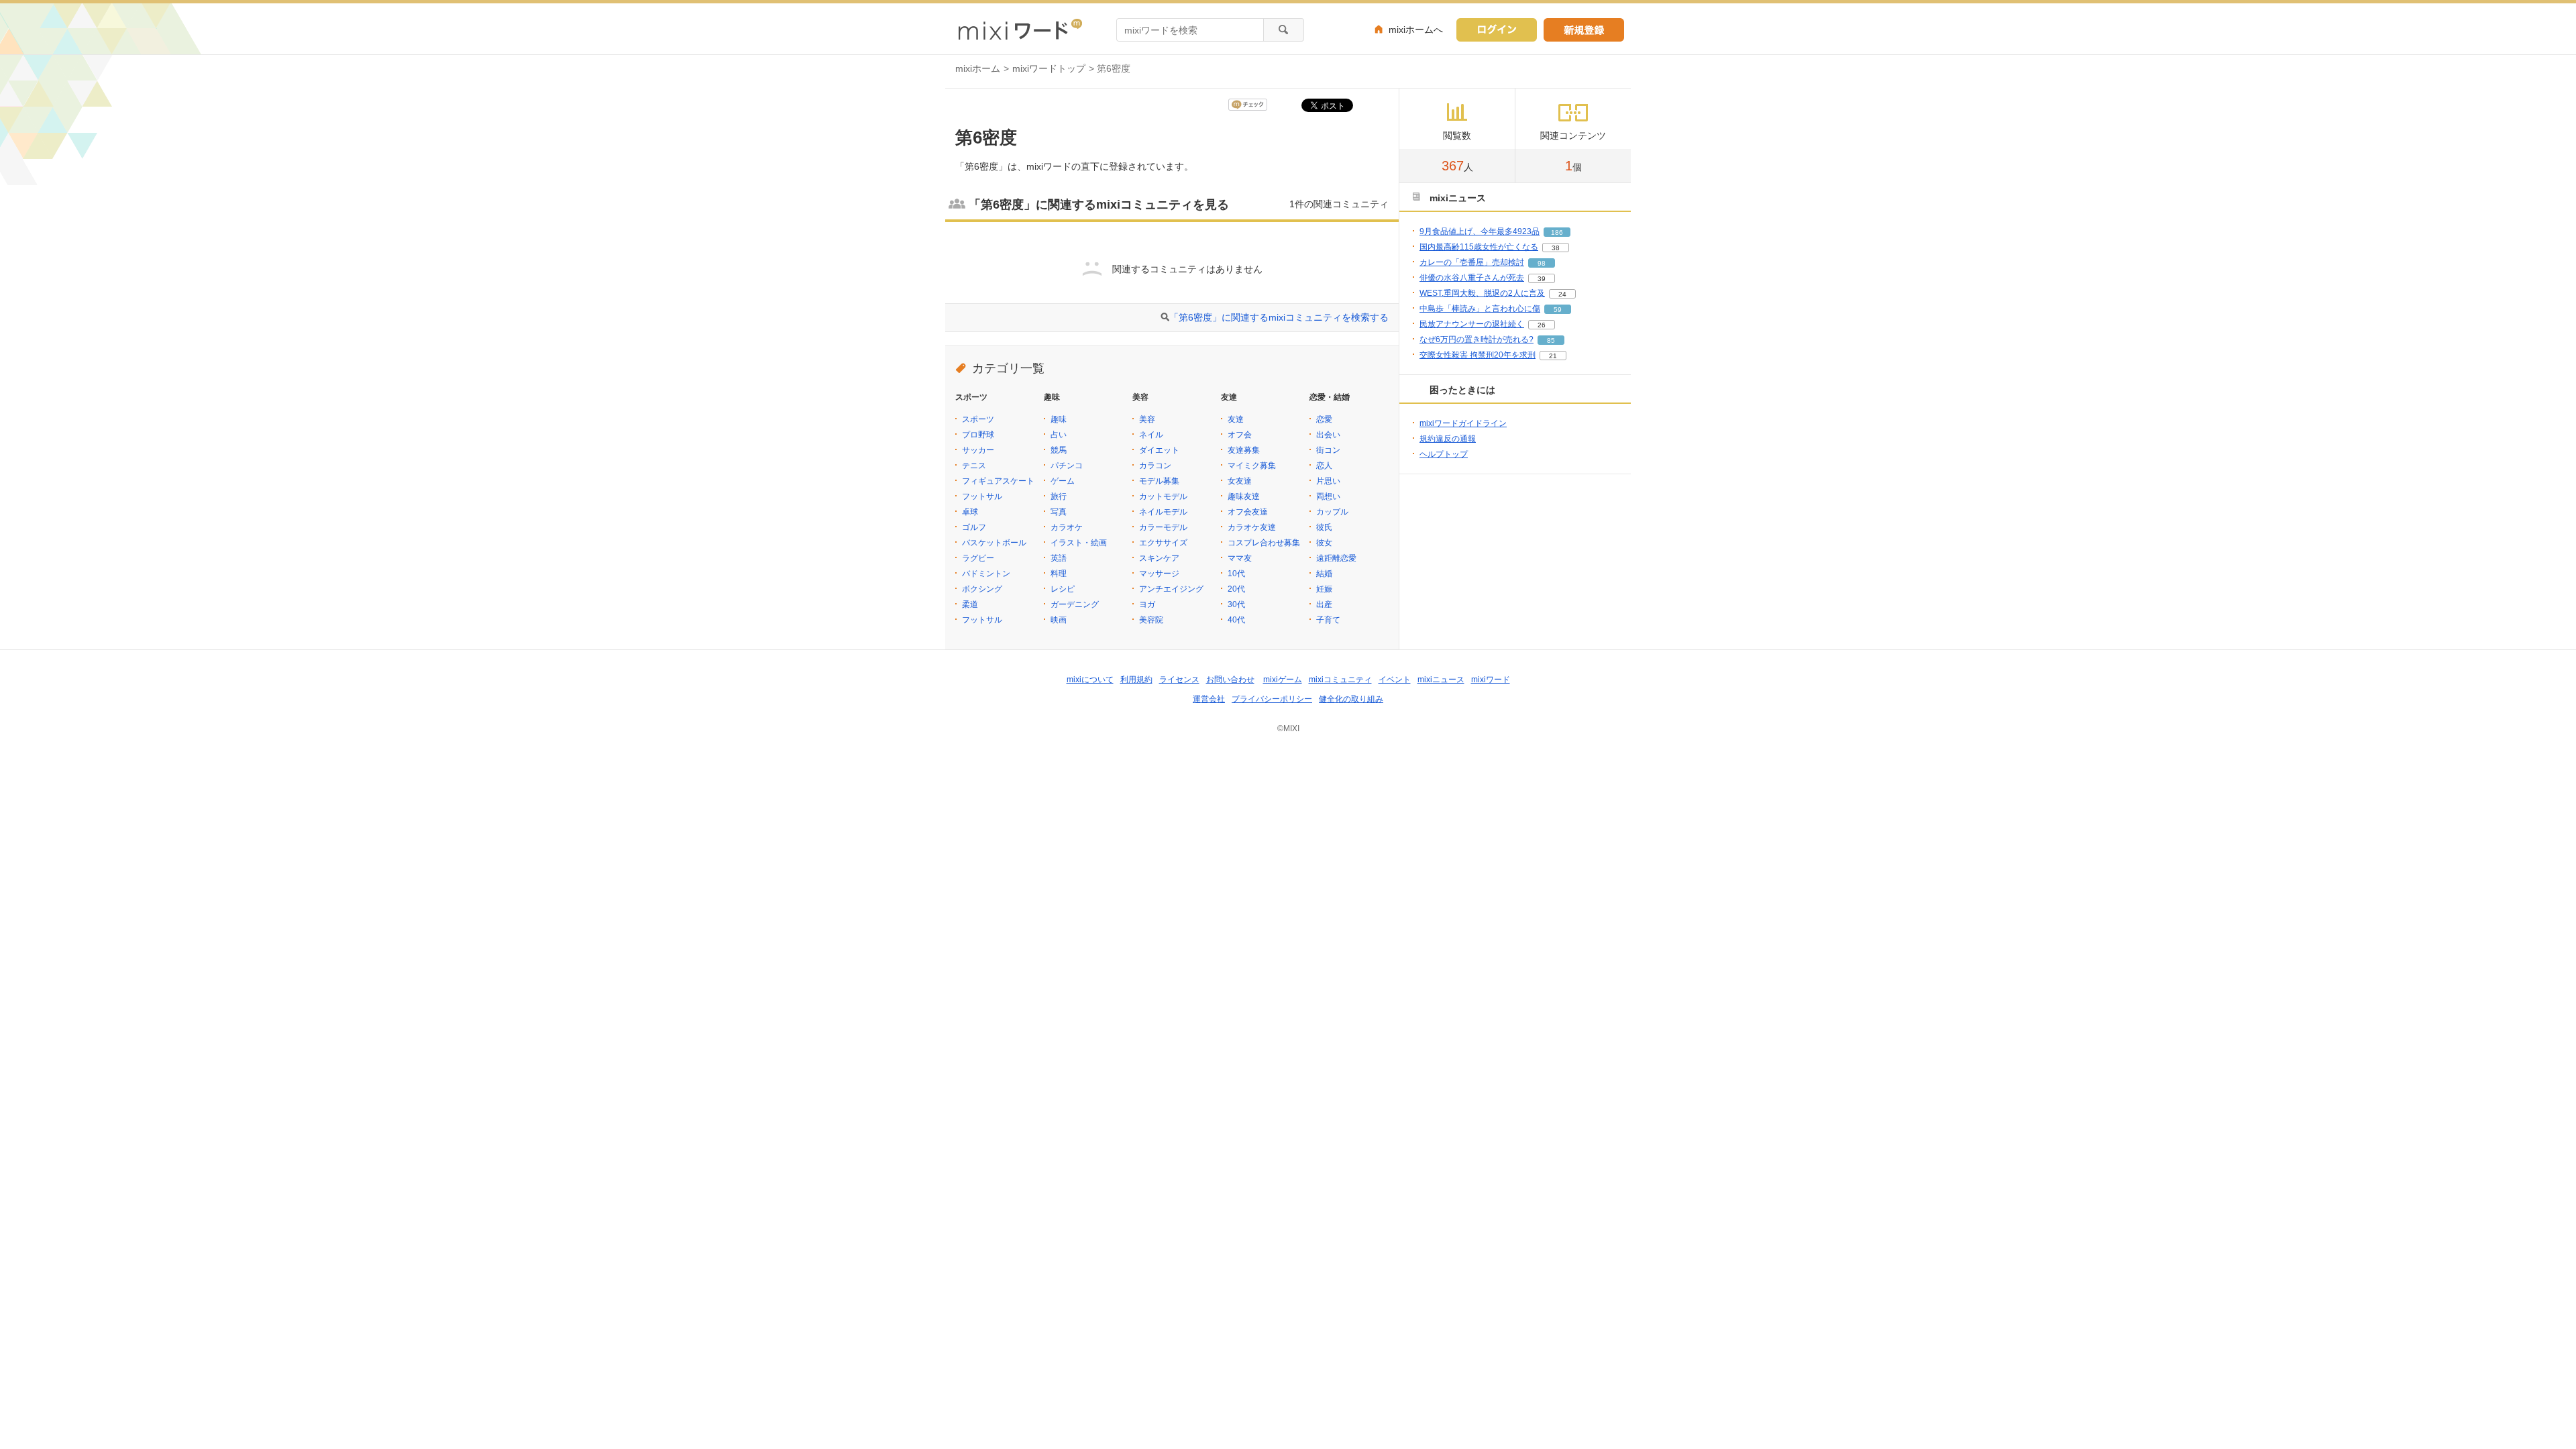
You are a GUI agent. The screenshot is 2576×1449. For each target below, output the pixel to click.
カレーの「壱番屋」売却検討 (1472, 262)
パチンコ (1067, 466)
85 (1551, 340)
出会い (1328, 435)
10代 (1236, 574)
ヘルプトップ (1444, 454)
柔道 (970, 604)
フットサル (982, 496)
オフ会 (1240, 435)
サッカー (978, 450)
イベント (1395, 680)
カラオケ (1067, 527)
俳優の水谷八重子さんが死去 (1472, 278)
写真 (1059, 512)
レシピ (1063, 589)
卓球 (970, 512)
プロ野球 (978, 435)
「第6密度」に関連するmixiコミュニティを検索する (1279, 317)
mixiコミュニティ (1340, 680)
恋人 (1324, 466)
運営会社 (1209, 699)
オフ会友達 (1248, 512)
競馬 (1059, 450)
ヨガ (1147, 604)
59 (1558, 310)
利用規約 (1136, 680)
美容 (1147, 419)
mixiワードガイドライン (1463, 423)
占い (1059, 435)
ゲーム (1063, 481)
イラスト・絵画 (1079, 543)
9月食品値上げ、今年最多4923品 (1480, 231)
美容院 (1151, 620)
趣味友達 (1244, 496)
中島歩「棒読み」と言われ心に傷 (1480, 309)
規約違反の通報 (1448, 439)
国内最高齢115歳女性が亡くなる (1479, 247)
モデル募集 (1159, 481)
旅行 (1059, 496)
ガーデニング (1075, 604)
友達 (1236, 419)
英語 (1059, 558)
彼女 (1324, 543)
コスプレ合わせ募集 (1264, 543)
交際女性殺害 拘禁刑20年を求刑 (1478, 355)
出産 (1324, 604)
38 (1556, 248)
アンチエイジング (1171, 589)
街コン (1328, 450)
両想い (1328, 496)
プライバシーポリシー (1272, 699)
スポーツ (978, 419)
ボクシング (982, 589)
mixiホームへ (1416, 30)
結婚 (1324, 574)
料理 (1059, 574)
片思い (1328, 481)
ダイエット (1159, 450)
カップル (1332, 512)
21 (1553, 356)
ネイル (1151, 435)
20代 (1236, 589)
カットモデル (1163, 496)
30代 (1236, 604)
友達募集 (1244, 450)
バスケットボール (994, 543)
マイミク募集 (1252, 466)
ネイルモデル (1163, 512)
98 (1542, 263)
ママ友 (1240, 558)
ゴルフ (974, 527)
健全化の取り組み (1351, 699)
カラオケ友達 (1252, 527)
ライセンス (1179, 680)
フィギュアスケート (998, 481)
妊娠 (1324, 589)
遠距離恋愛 (1336, 558)
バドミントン (986, 574)
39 (1542, 279)
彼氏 (1324, 527)
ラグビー (978, 558)
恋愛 (1324, 419)
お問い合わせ (1230, 680)
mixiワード (1491, 680)
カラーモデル (1163, 527)
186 (1557, 232)
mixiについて (1090, 680)
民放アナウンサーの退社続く (1472, 324)
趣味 (1059, 419)
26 (1542, 325)
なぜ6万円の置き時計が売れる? (1477, 339)
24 (1562, 294)
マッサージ (1159, 574)
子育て (1328, 620)
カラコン (1155, 466)
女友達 (1240, 481)
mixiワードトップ (1049, 68)
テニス (974, 466)
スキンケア (1159, 558)
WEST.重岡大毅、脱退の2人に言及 (1482, 293)
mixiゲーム (1283, 680)
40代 (1236, 620)
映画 (1059, 620)
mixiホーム (978, 68)
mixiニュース (1441, 680)
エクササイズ (1163, 543)
